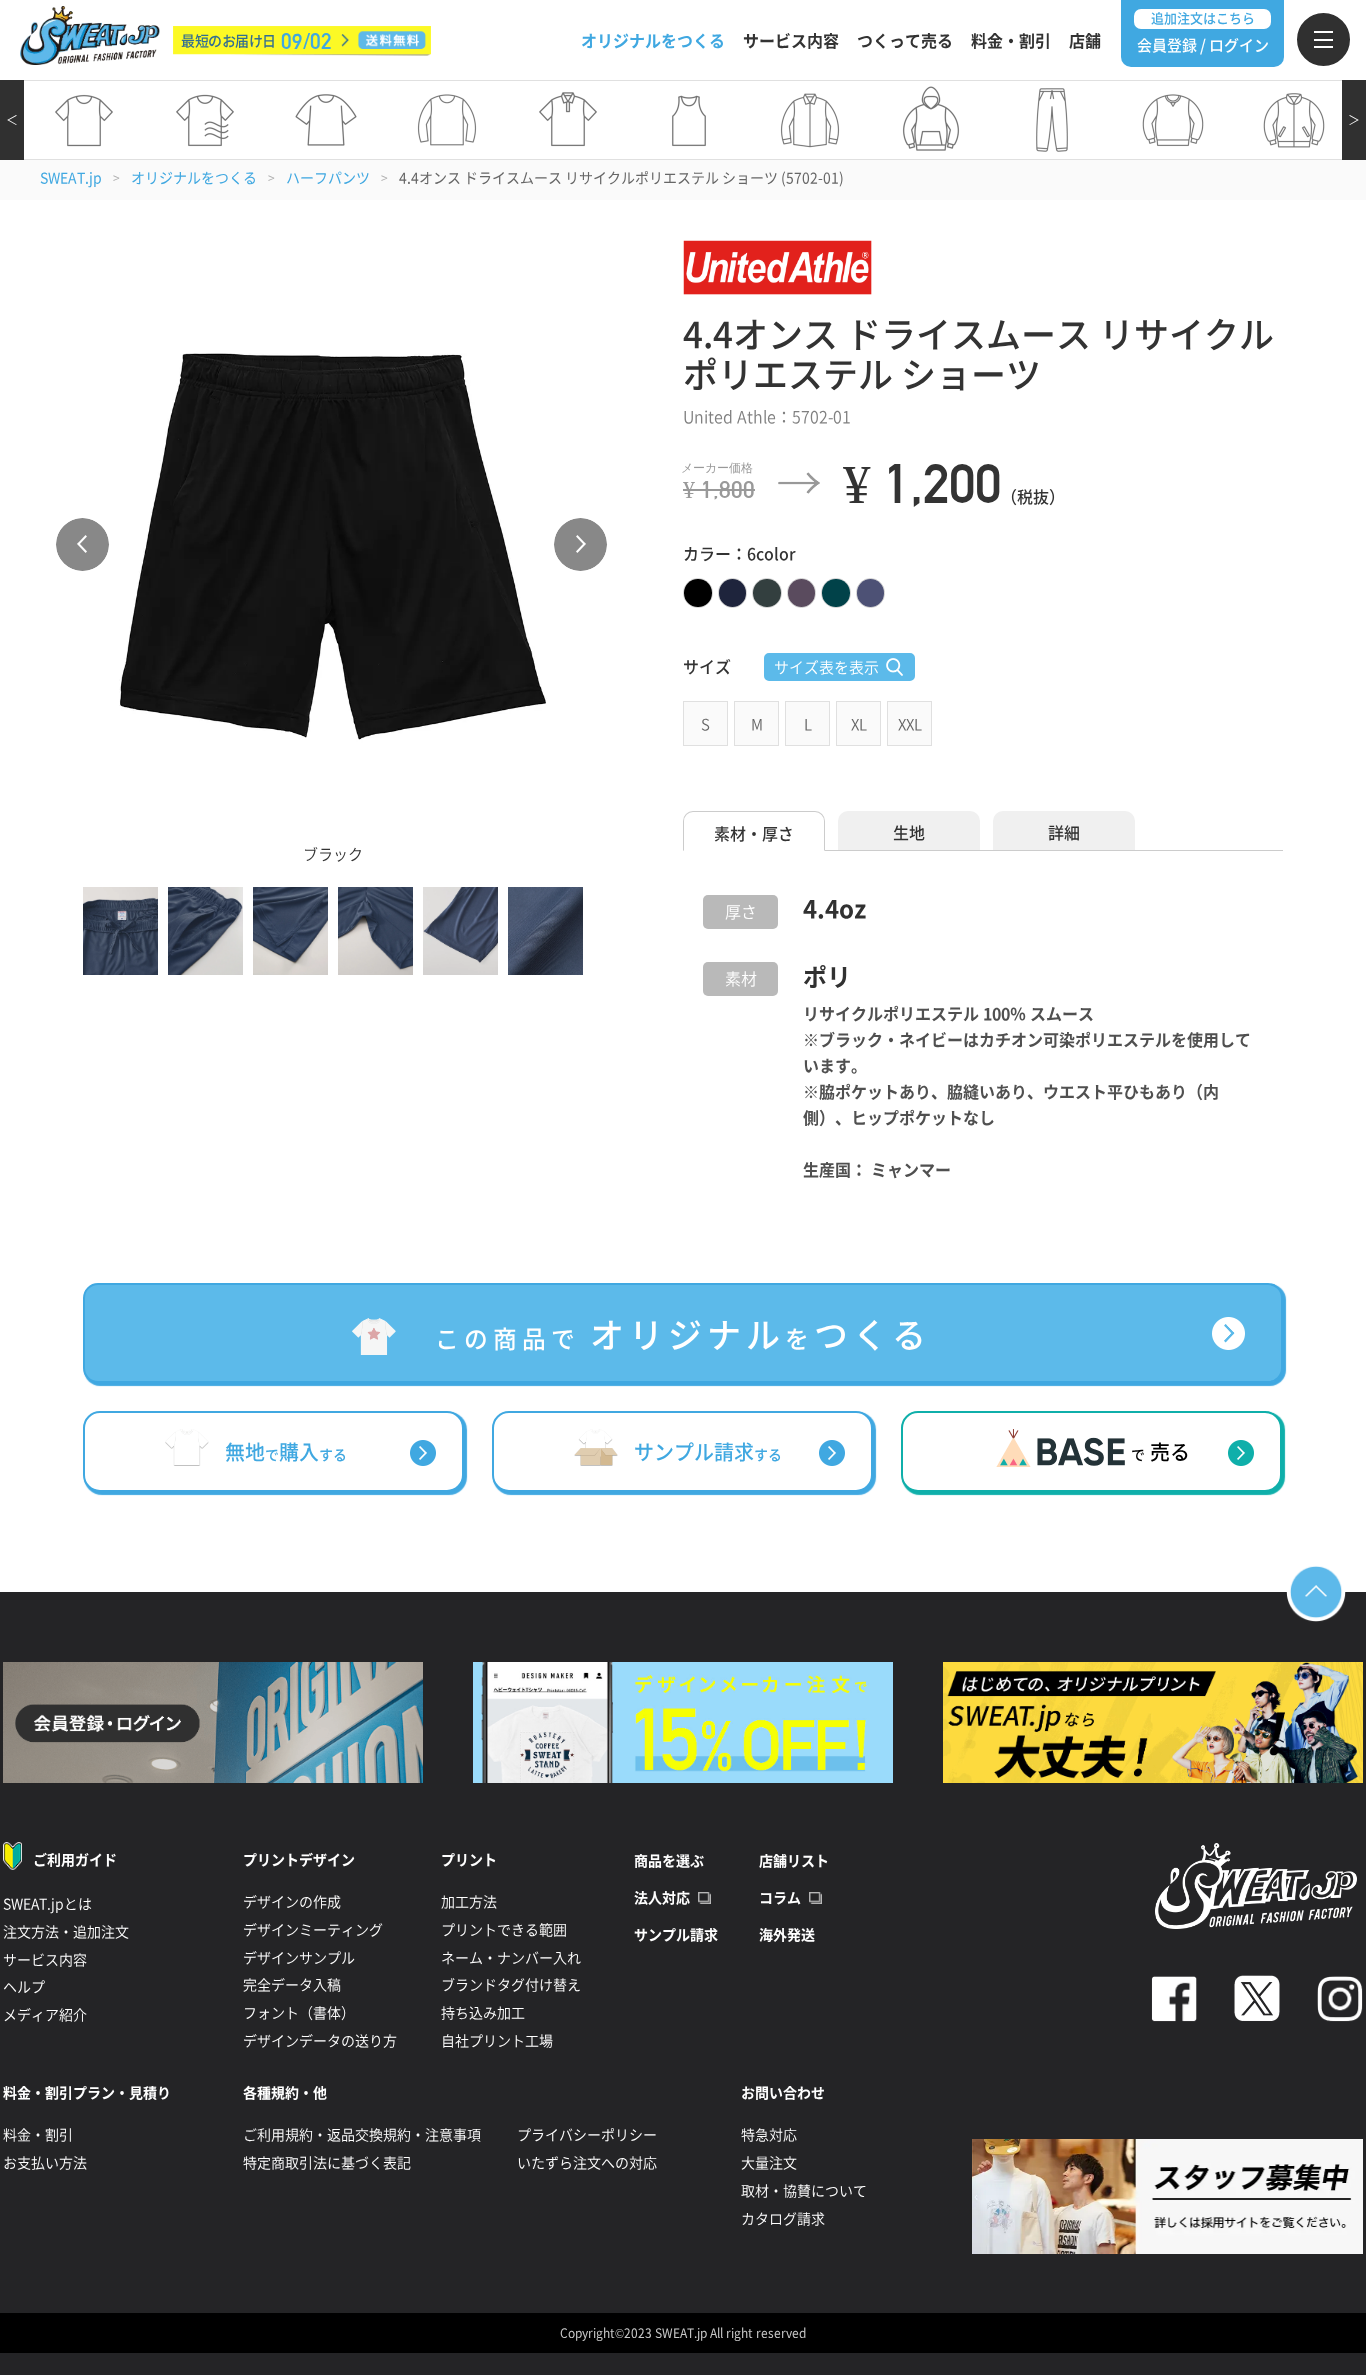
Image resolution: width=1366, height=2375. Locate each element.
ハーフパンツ (328, 178)
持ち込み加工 (483, 2013)
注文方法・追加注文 (66, 1932)
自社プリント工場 (497, 2041)
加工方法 (469, 1902)
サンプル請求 (676, 1935)
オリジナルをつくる (653, 41)
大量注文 (769, 2163)
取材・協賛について (804, 2191)
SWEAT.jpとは (47, 1904)
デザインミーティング (313, 1930)
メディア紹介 (45, 2015)
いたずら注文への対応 (587, 2163)
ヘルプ (24, 1987)
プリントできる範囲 (504, 1930)
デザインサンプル (299, 1958)
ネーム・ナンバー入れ (511, 1958)
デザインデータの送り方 (320, 2041)
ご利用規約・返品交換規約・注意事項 (362, 2135)
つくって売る (905, 41)
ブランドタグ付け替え (511, 1985)
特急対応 (769, 2135)
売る (1160, 1452)
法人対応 (662, 1898)
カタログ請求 (783, 2219)
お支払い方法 (45, 2163)
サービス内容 (791, 41)
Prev (82, 544)
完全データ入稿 (292, 1985)
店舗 (1085, 41)
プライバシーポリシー (587, 2135)
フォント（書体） (299, 2013)
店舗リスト (794, 1861)
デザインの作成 (292, 1902)
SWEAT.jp (71, 178)
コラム (780, 1898)
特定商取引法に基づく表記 (327, 2163)
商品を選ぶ (669, 1861)
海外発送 (787, 1935)
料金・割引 (1011, 41)
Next (580, 544)
